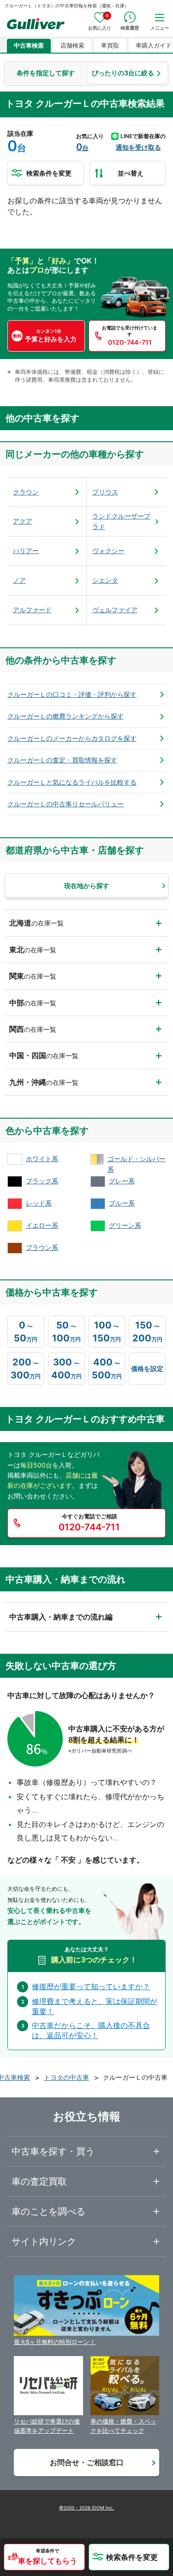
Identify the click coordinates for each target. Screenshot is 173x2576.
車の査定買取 (39, 2181)
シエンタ (105, 580)
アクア (23, 521)
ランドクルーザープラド (121, 521)
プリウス (105, 492)
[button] (44, 2557)
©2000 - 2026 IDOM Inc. (86, 2508)
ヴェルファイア (115, 610)
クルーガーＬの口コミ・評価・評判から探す (72, 694)
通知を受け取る (138, 147)
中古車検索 (29, 46)
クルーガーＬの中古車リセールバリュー (66, 804)
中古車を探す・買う (53, 2151)
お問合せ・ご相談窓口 (87, 2462)
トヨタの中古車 (66, 2077)
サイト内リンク (44, 2241)
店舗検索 (72, 46)
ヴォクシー (108, 551)
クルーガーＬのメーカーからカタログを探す (72, 738)
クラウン (26, 492)
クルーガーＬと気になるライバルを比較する (72, 782)
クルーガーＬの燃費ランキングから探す (66, 716)
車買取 (110, 46)
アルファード (32, 610)
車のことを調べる (48, 2211)
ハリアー (26, 551)
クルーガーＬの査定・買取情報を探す (62, 760)
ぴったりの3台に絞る (123, 73)
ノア (19, 580)
